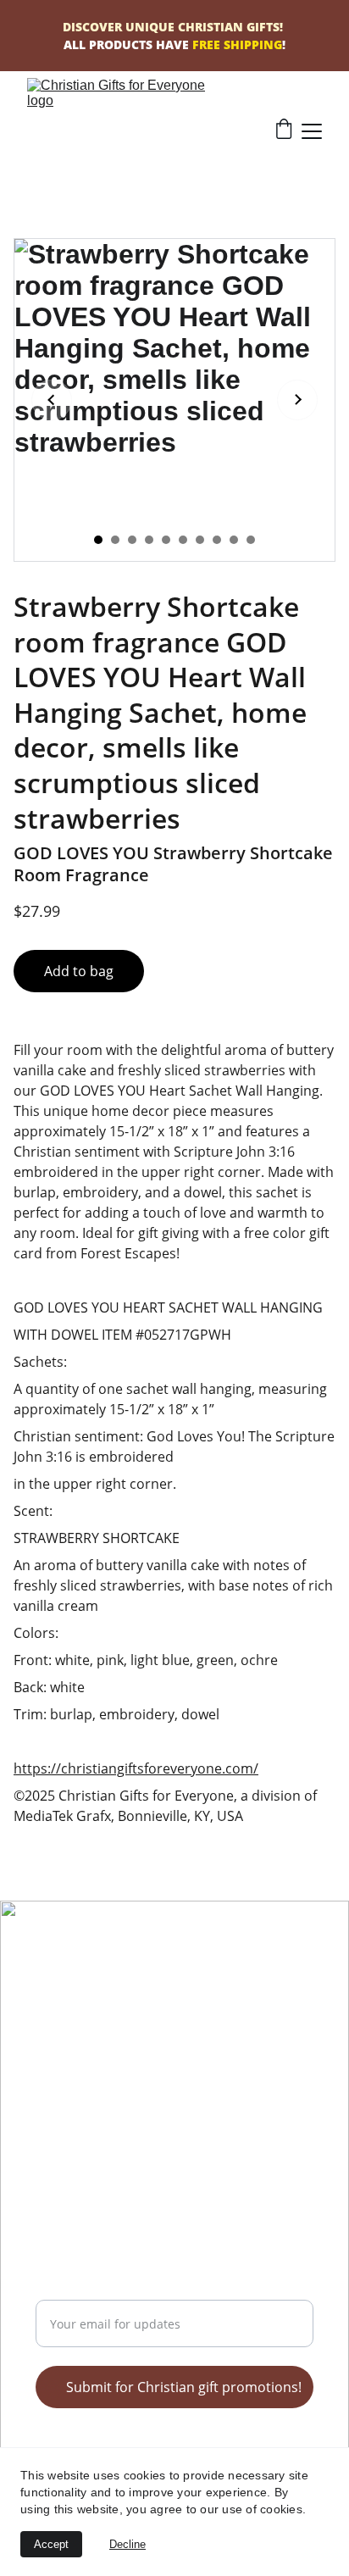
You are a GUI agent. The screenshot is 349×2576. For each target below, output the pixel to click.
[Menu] (312, 131)
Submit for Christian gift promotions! (184, 2387)
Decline (127, 2544)
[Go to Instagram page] (136, 2000)
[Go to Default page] (159, 2000)
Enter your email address (116, 2290)
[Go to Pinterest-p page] (91, 2000)
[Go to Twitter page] (46, 2000)
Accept (51, 2544)
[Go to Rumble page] (69, 2000)
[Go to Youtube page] (114, 2000)
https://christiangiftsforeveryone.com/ (136, 1768)
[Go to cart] (284, 131)
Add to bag (79, 971)
